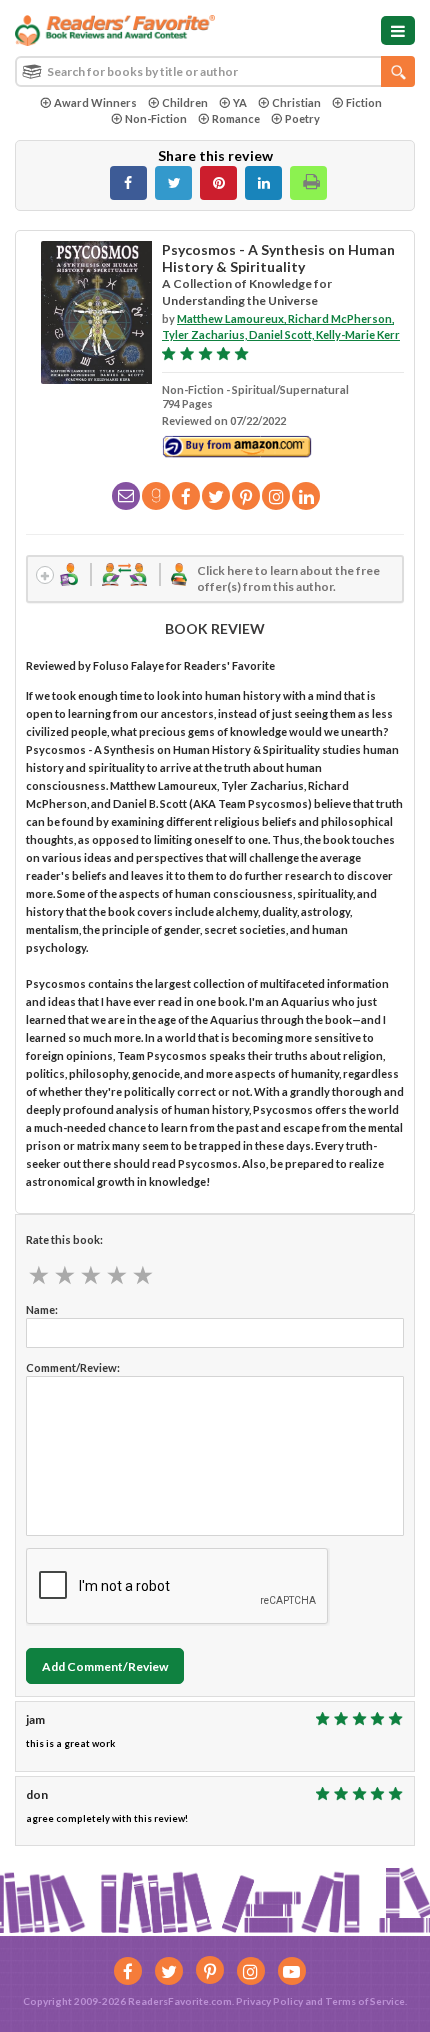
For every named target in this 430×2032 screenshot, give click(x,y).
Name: (42, 1309)
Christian (296, 102)
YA (240, 102)
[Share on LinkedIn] (263, 183)
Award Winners (95, 102)
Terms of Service (365, 2001)
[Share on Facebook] (128, 183)
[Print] (308, 183)
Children (185, 102)
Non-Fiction (156, 118)
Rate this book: (64, 1239)
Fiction (364, 102)
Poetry (302, 118)
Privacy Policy (269, 2001)
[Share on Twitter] (173, 183)
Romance (236, 118)
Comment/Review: (73, 1367)
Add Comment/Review (105, 1666)
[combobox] (215, 71)
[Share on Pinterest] (218, 183)
